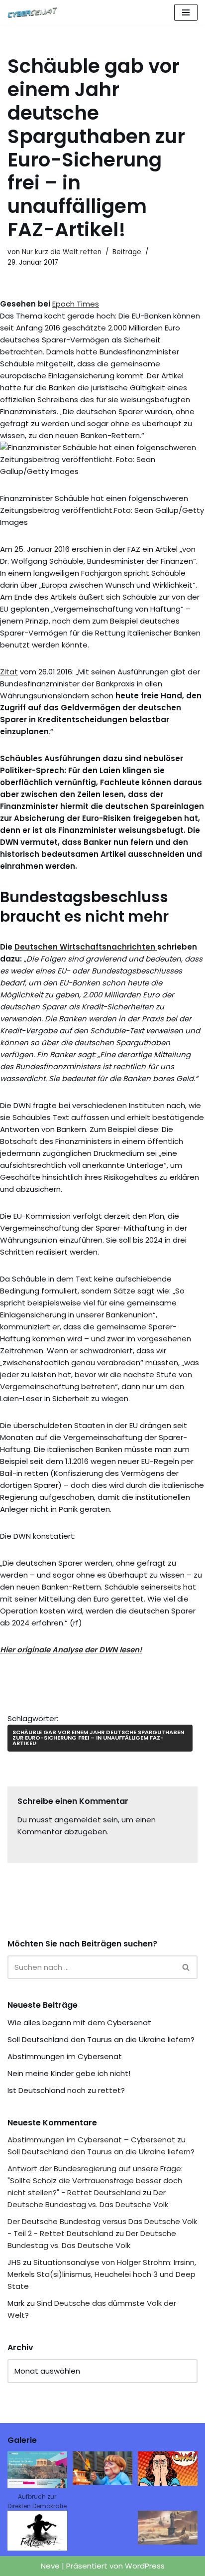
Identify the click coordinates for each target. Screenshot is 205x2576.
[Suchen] (186, 1967)
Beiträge (127, 252)
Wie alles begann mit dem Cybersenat (79, 2022)
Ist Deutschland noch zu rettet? (66, 2090)
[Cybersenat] (35, 12)
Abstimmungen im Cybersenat (65, 2056)
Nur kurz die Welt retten (62, 252)
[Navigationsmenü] (186, 12)
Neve (50, 2566)
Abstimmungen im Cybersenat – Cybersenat (91, 2140)
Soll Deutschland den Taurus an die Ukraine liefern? (101, 2039)
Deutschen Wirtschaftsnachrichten (86, 947)
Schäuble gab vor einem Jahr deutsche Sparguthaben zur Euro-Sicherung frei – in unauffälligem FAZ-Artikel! (98, 1738)
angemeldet (78, 1820)
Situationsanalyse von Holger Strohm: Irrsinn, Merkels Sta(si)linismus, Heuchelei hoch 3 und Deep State (102, 2274)
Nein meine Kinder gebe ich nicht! (69, 2073)
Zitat (9, 672)
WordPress (145, 2566)
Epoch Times (76, 304)
